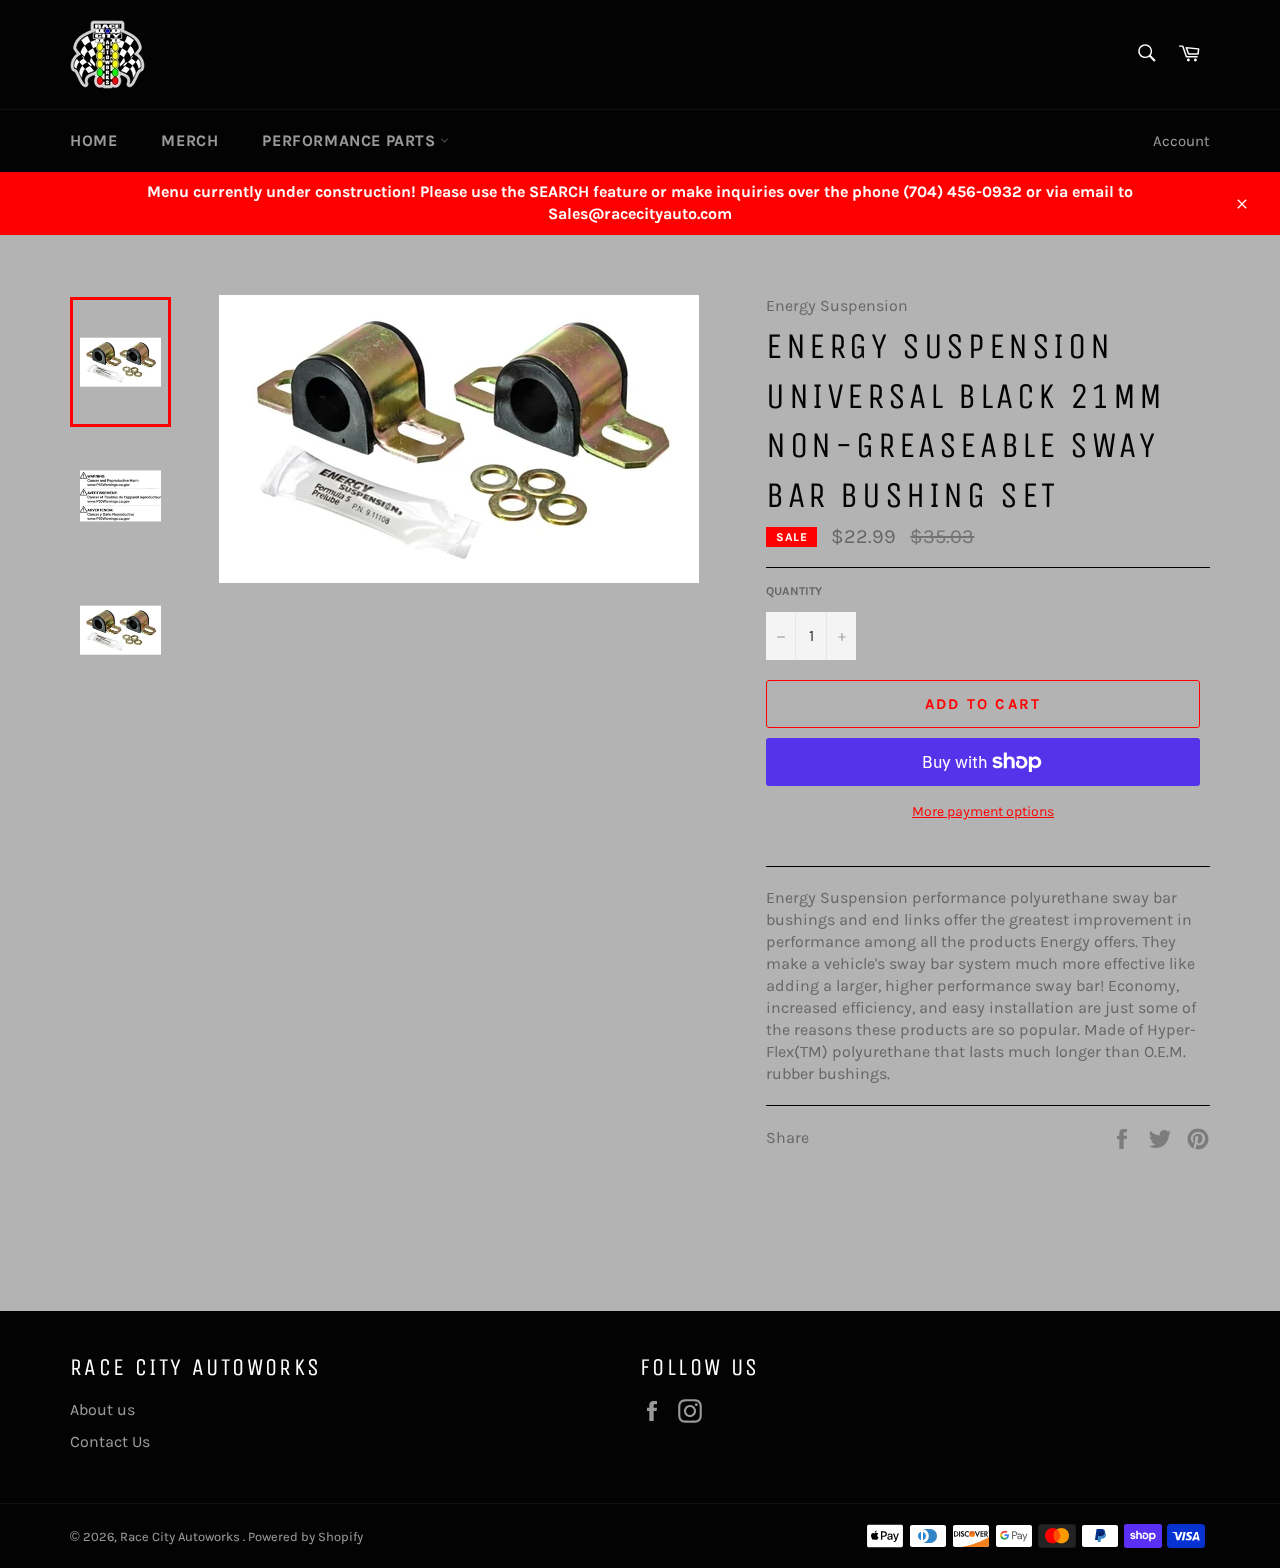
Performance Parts (351, 140)
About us (102, 1409)
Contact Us (110, 1441)
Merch (189, 140)
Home (93, 140)
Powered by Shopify (305, 1536)
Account (1181, 141)
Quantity (794, 591)
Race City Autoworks (181, 1536)
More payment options (983, 811)
